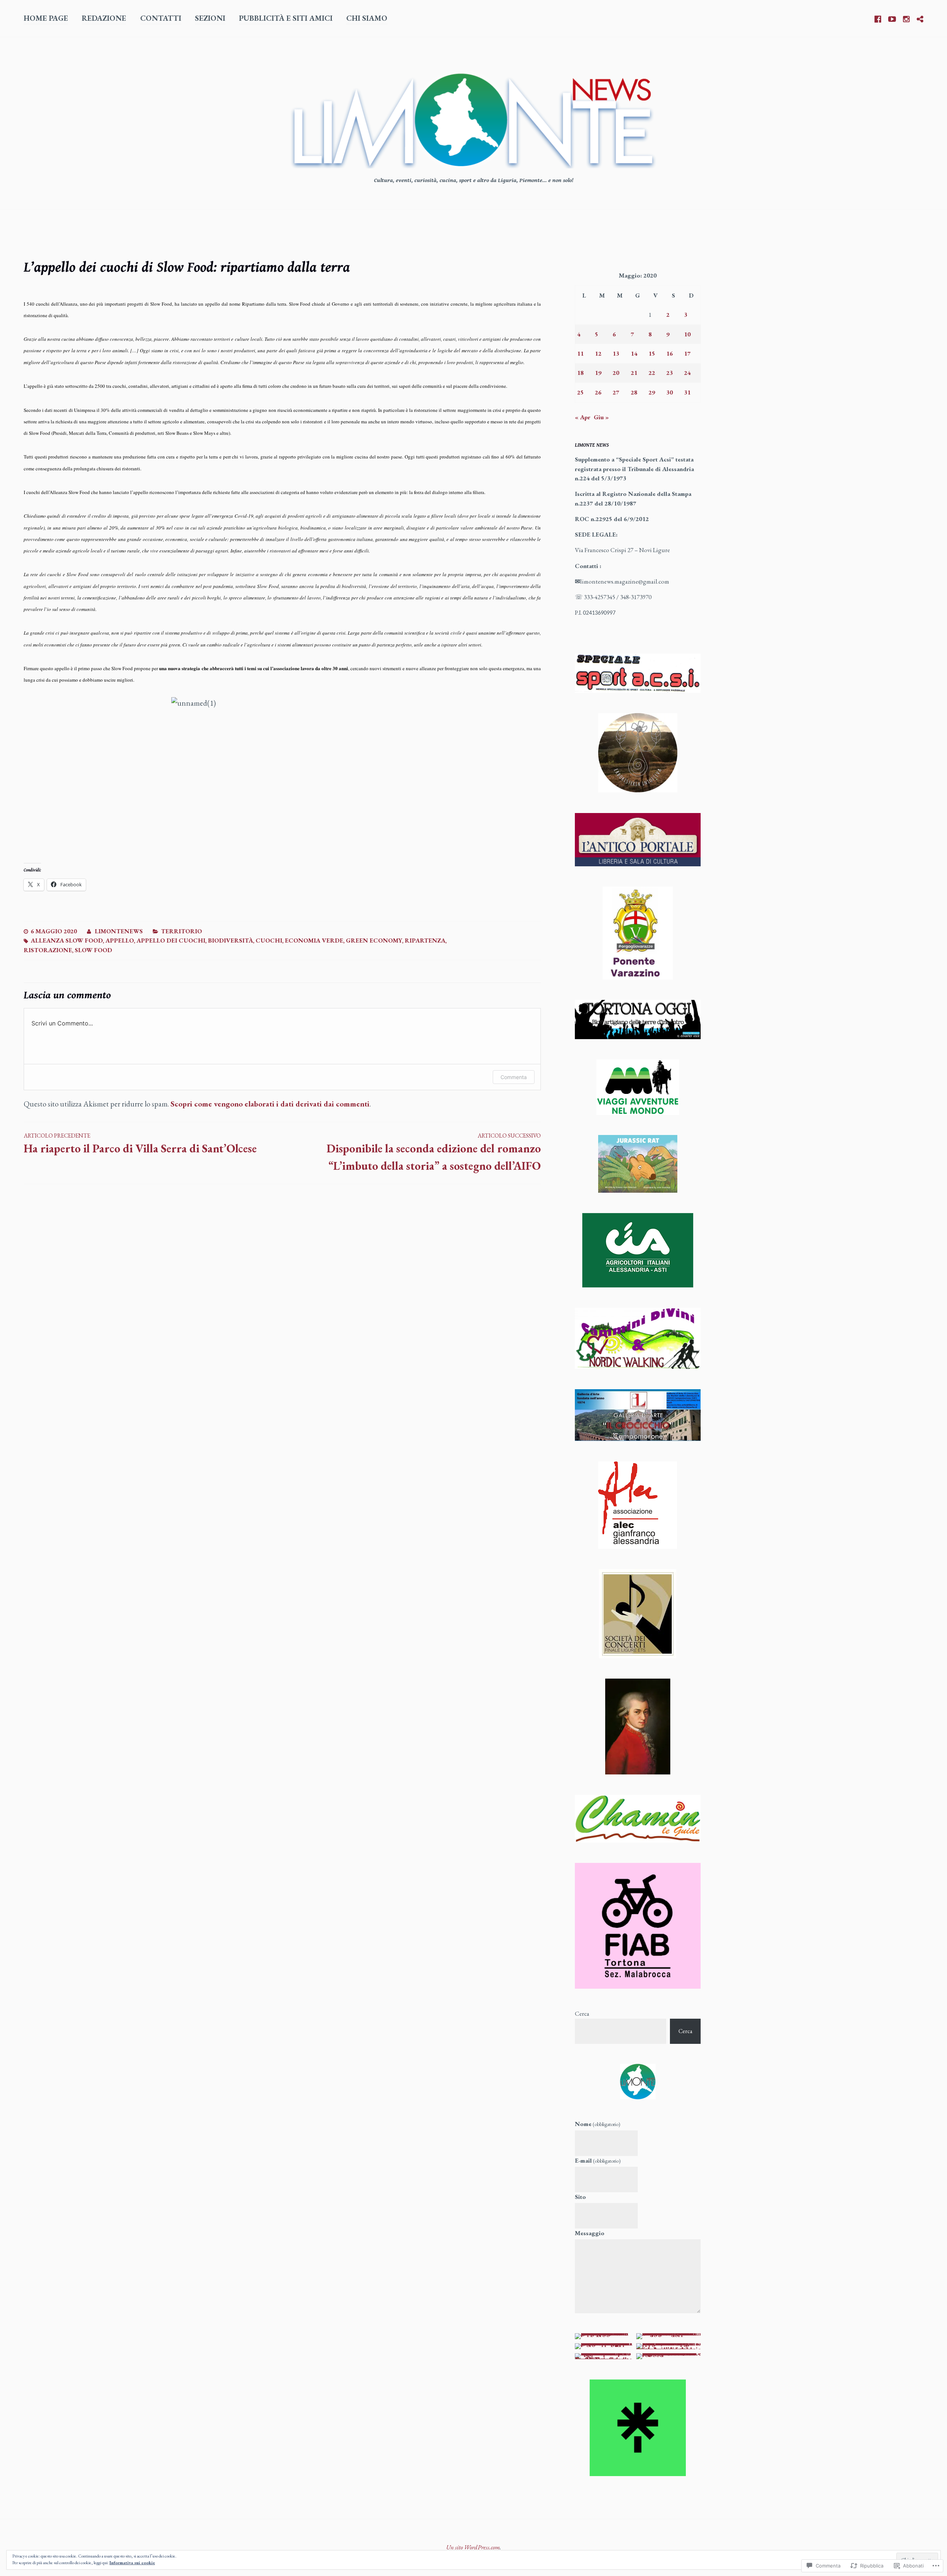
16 (670, 353)
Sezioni (210, 18)
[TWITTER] (920, 18)
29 (652, 392)
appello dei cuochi (171, 940)
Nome (598, 2124)
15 (652, 353)
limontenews (119, 931)
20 (616, 373)
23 (670, 373)
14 (634, 353)
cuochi (269, 940)
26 (598, 392)
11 (580, 353)
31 (687, 392)
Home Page (46, 18)
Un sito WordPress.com (473, 2547)
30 (670, 392)
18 (580, 373)
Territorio (181, 931)
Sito (580, 2197)
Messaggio (590, 2233)
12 (598, 353)
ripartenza (425, 940)
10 (687, 334)
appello (120, 940)
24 (687, 373)
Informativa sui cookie (132, 2563)
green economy (374, 940)
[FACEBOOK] (878, 18)
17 (687, 353)
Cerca (582, 2014)
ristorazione (48, 950)
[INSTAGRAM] (906, 18)
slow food (93, 950)
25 (580, 392)
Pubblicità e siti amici (286, 18)
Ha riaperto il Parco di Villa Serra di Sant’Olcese (140, 1144)
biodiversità (230, 940)
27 (616, 392)
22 (652, 373)
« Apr (583, 417)
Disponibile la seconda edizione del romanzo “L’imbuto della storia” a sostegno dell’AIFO (434, 1152)
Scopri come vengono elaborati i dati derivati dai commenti (270, 1104)
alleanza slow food (67, 940)
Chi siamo (367, 18)
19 (598, 373)
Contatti (161, 18)
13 (616, 353)
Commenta (514, 1077)
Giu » (601, 417)
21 (634, 373)
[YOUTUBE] (892, 18)
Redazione (104, 18)
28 (634, 392)
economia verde (314, 940)
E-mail (598, 2160)
